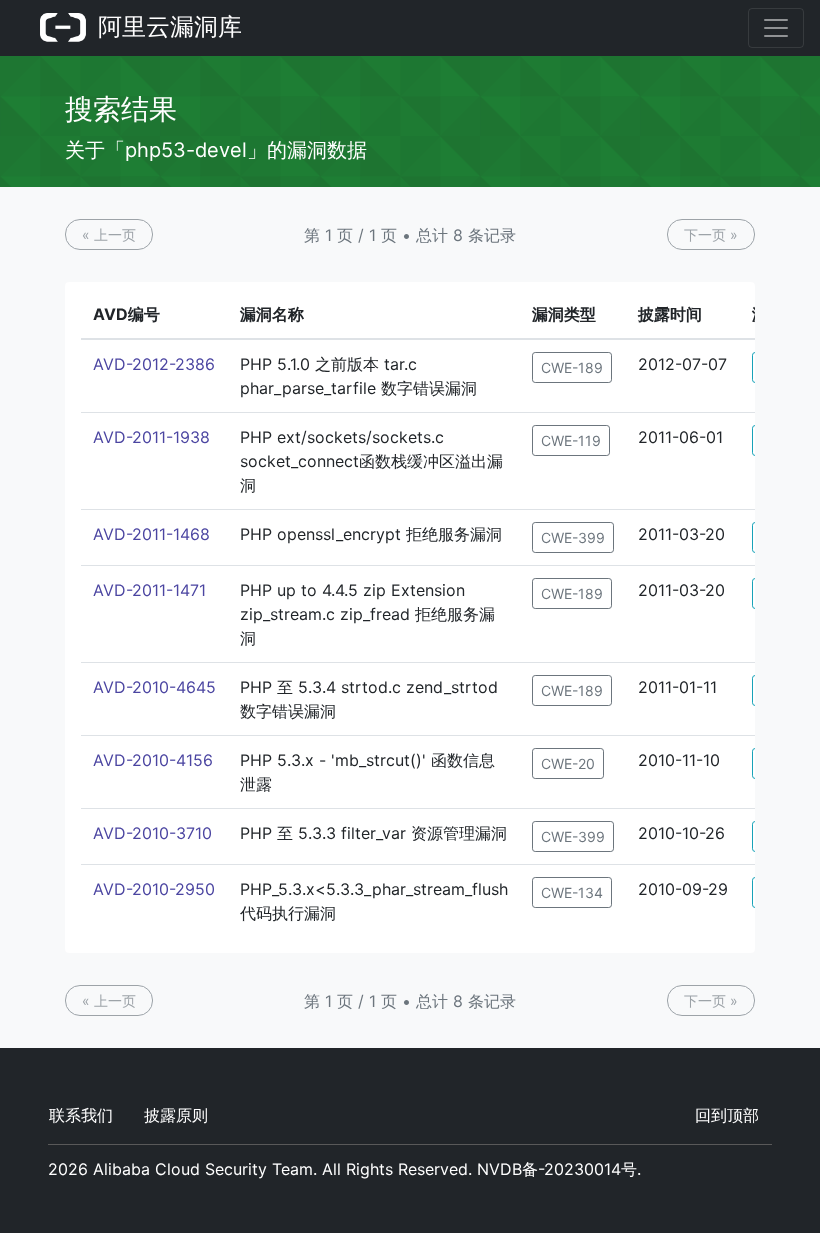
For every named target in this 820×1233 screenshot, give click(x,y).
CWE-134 (572, 892)
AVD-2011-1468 (151, 534)
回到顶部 (727, 1115)
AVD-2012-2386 (154, 364)
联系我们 (81, 1115)
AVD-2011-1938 (151, 437)
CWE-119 (571, 440)
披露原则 (176, 1115)
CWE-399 (573, 537)
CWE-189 (572, 367)
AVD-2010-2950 (154, 889)
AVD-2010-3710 (152, 833)
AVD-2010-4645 (154, 687)
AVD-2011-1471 (149, 590)
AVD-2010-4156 (153, 760)
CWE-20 (568, 763)
